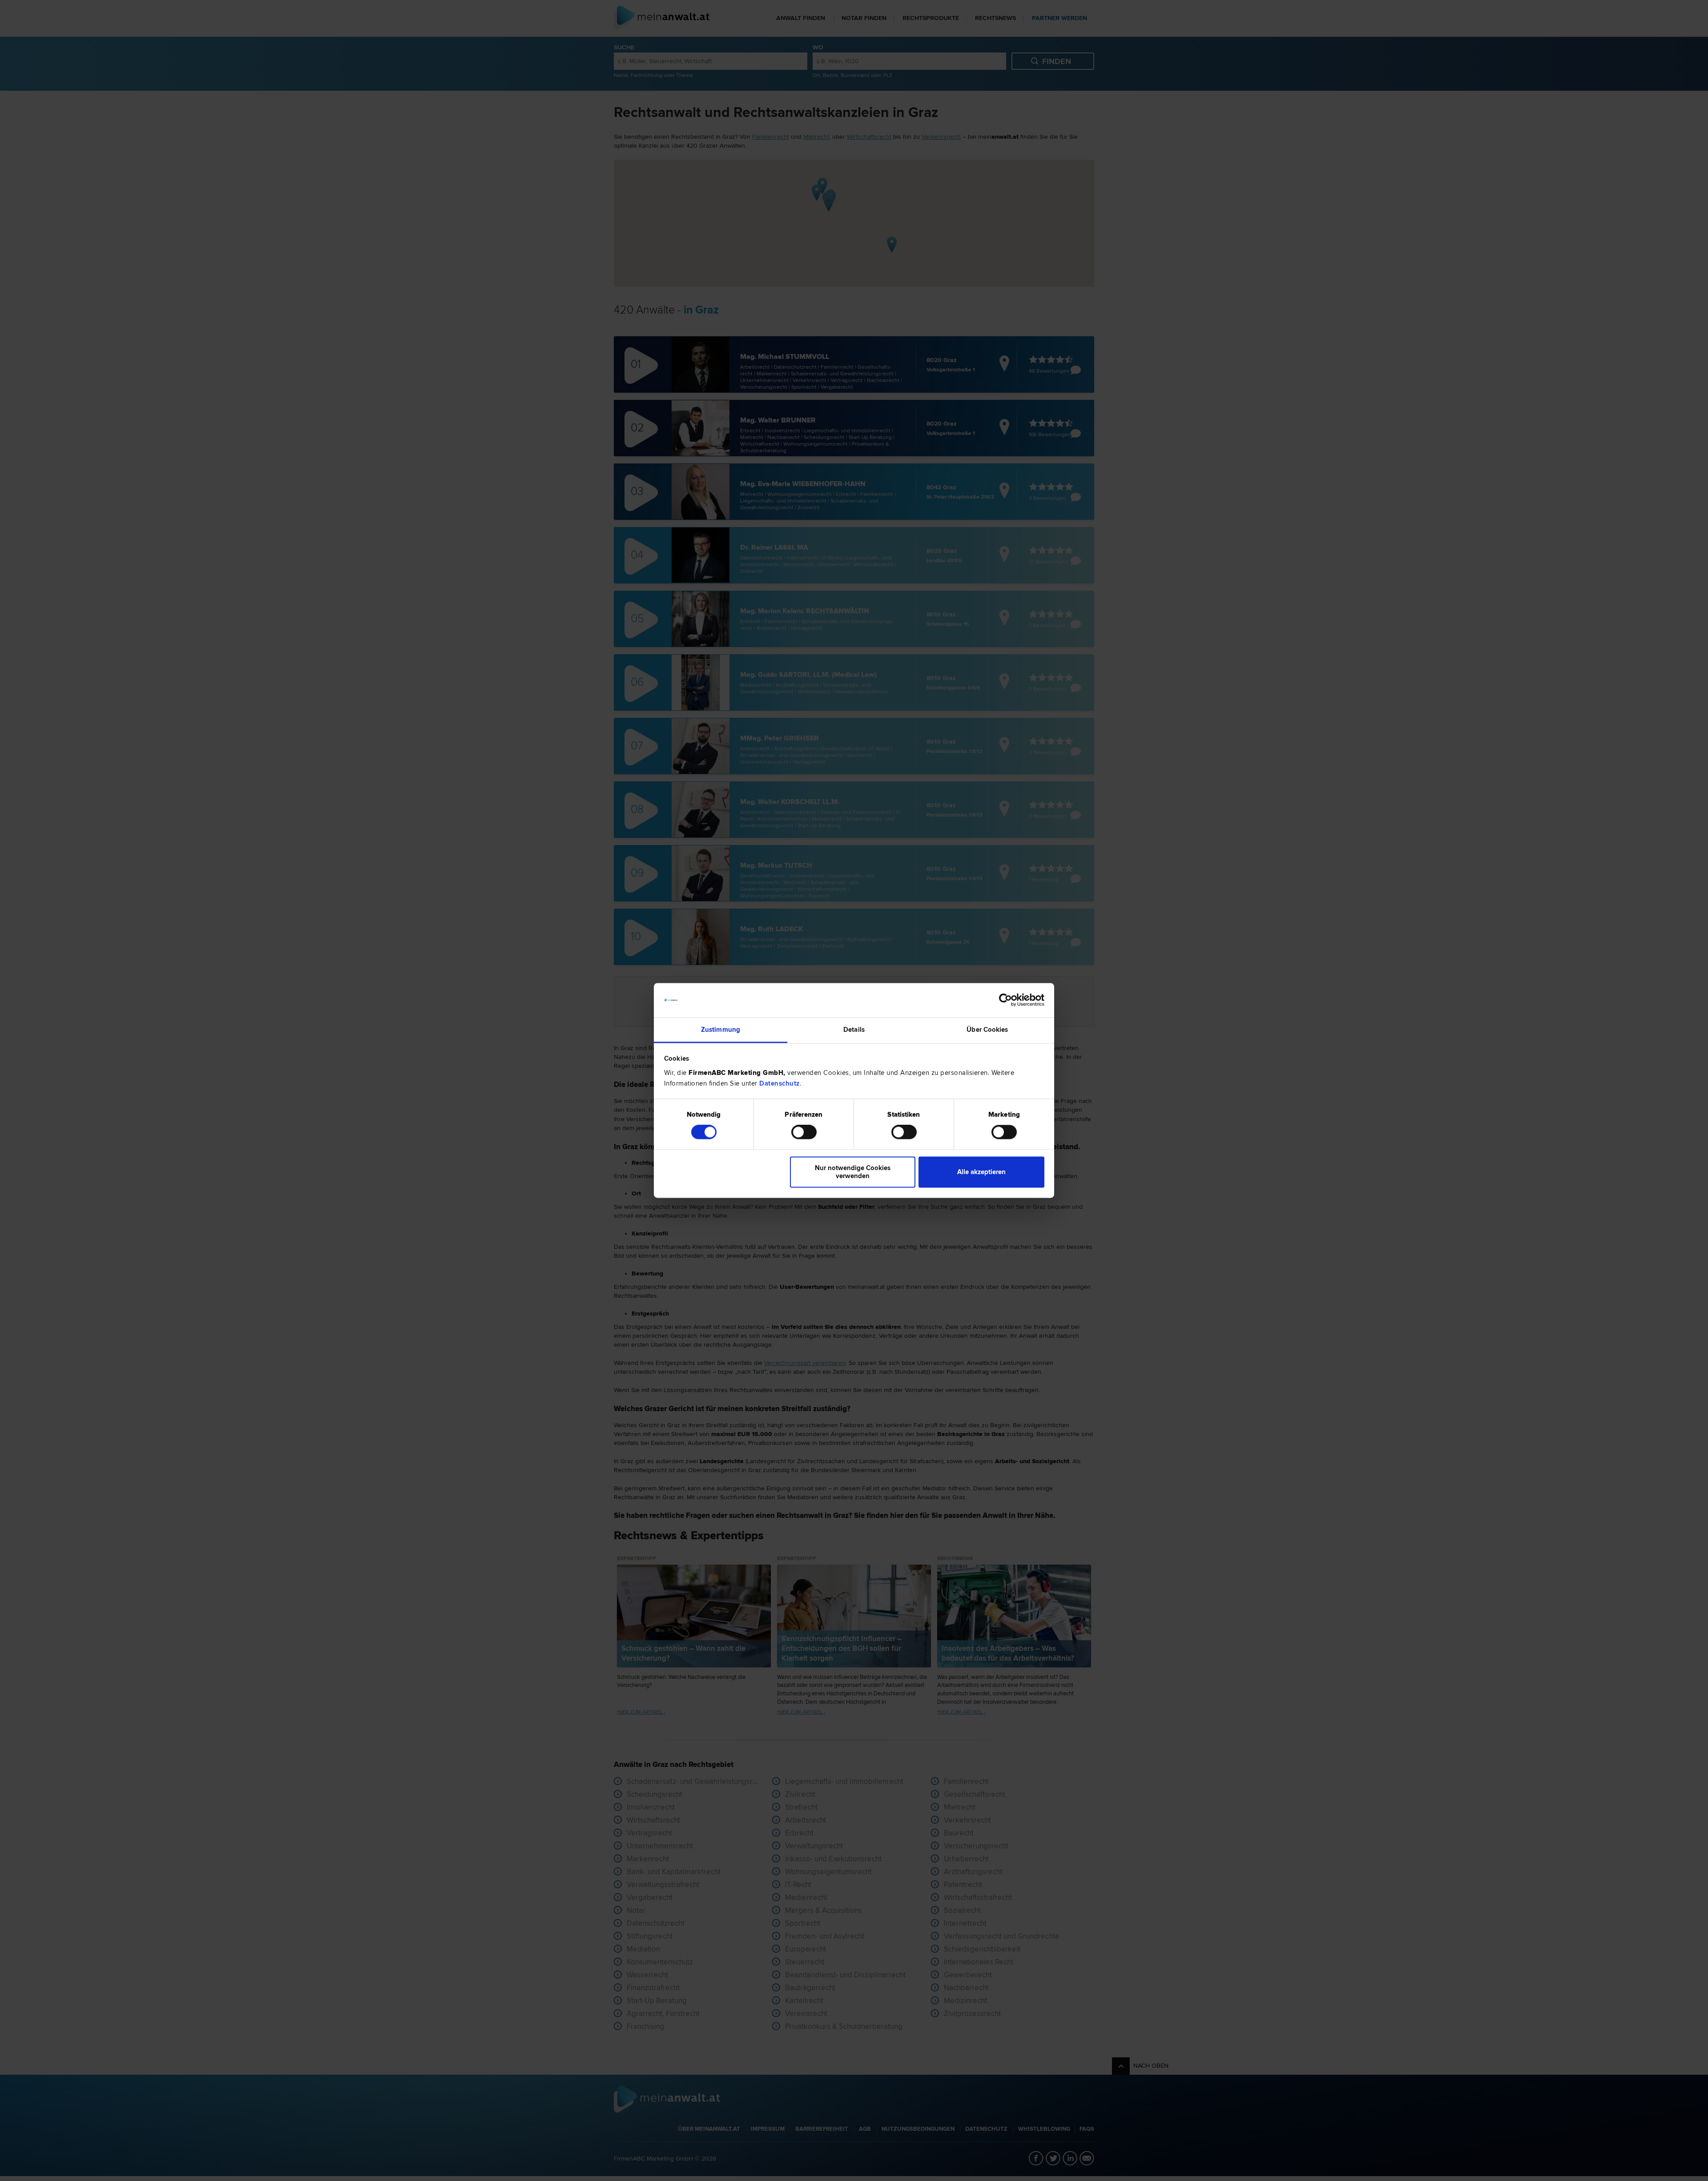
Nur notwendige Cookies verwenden (853, 1172)
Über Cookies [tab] (987, 1030)
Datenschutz (779, 1083)
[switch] (804, 1132)
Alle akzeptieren (981, 1172)
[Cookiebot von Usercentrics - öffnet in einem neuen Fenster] (1005, 1000)
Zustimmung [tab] (721, 1030)
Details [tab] (854, 1030)
